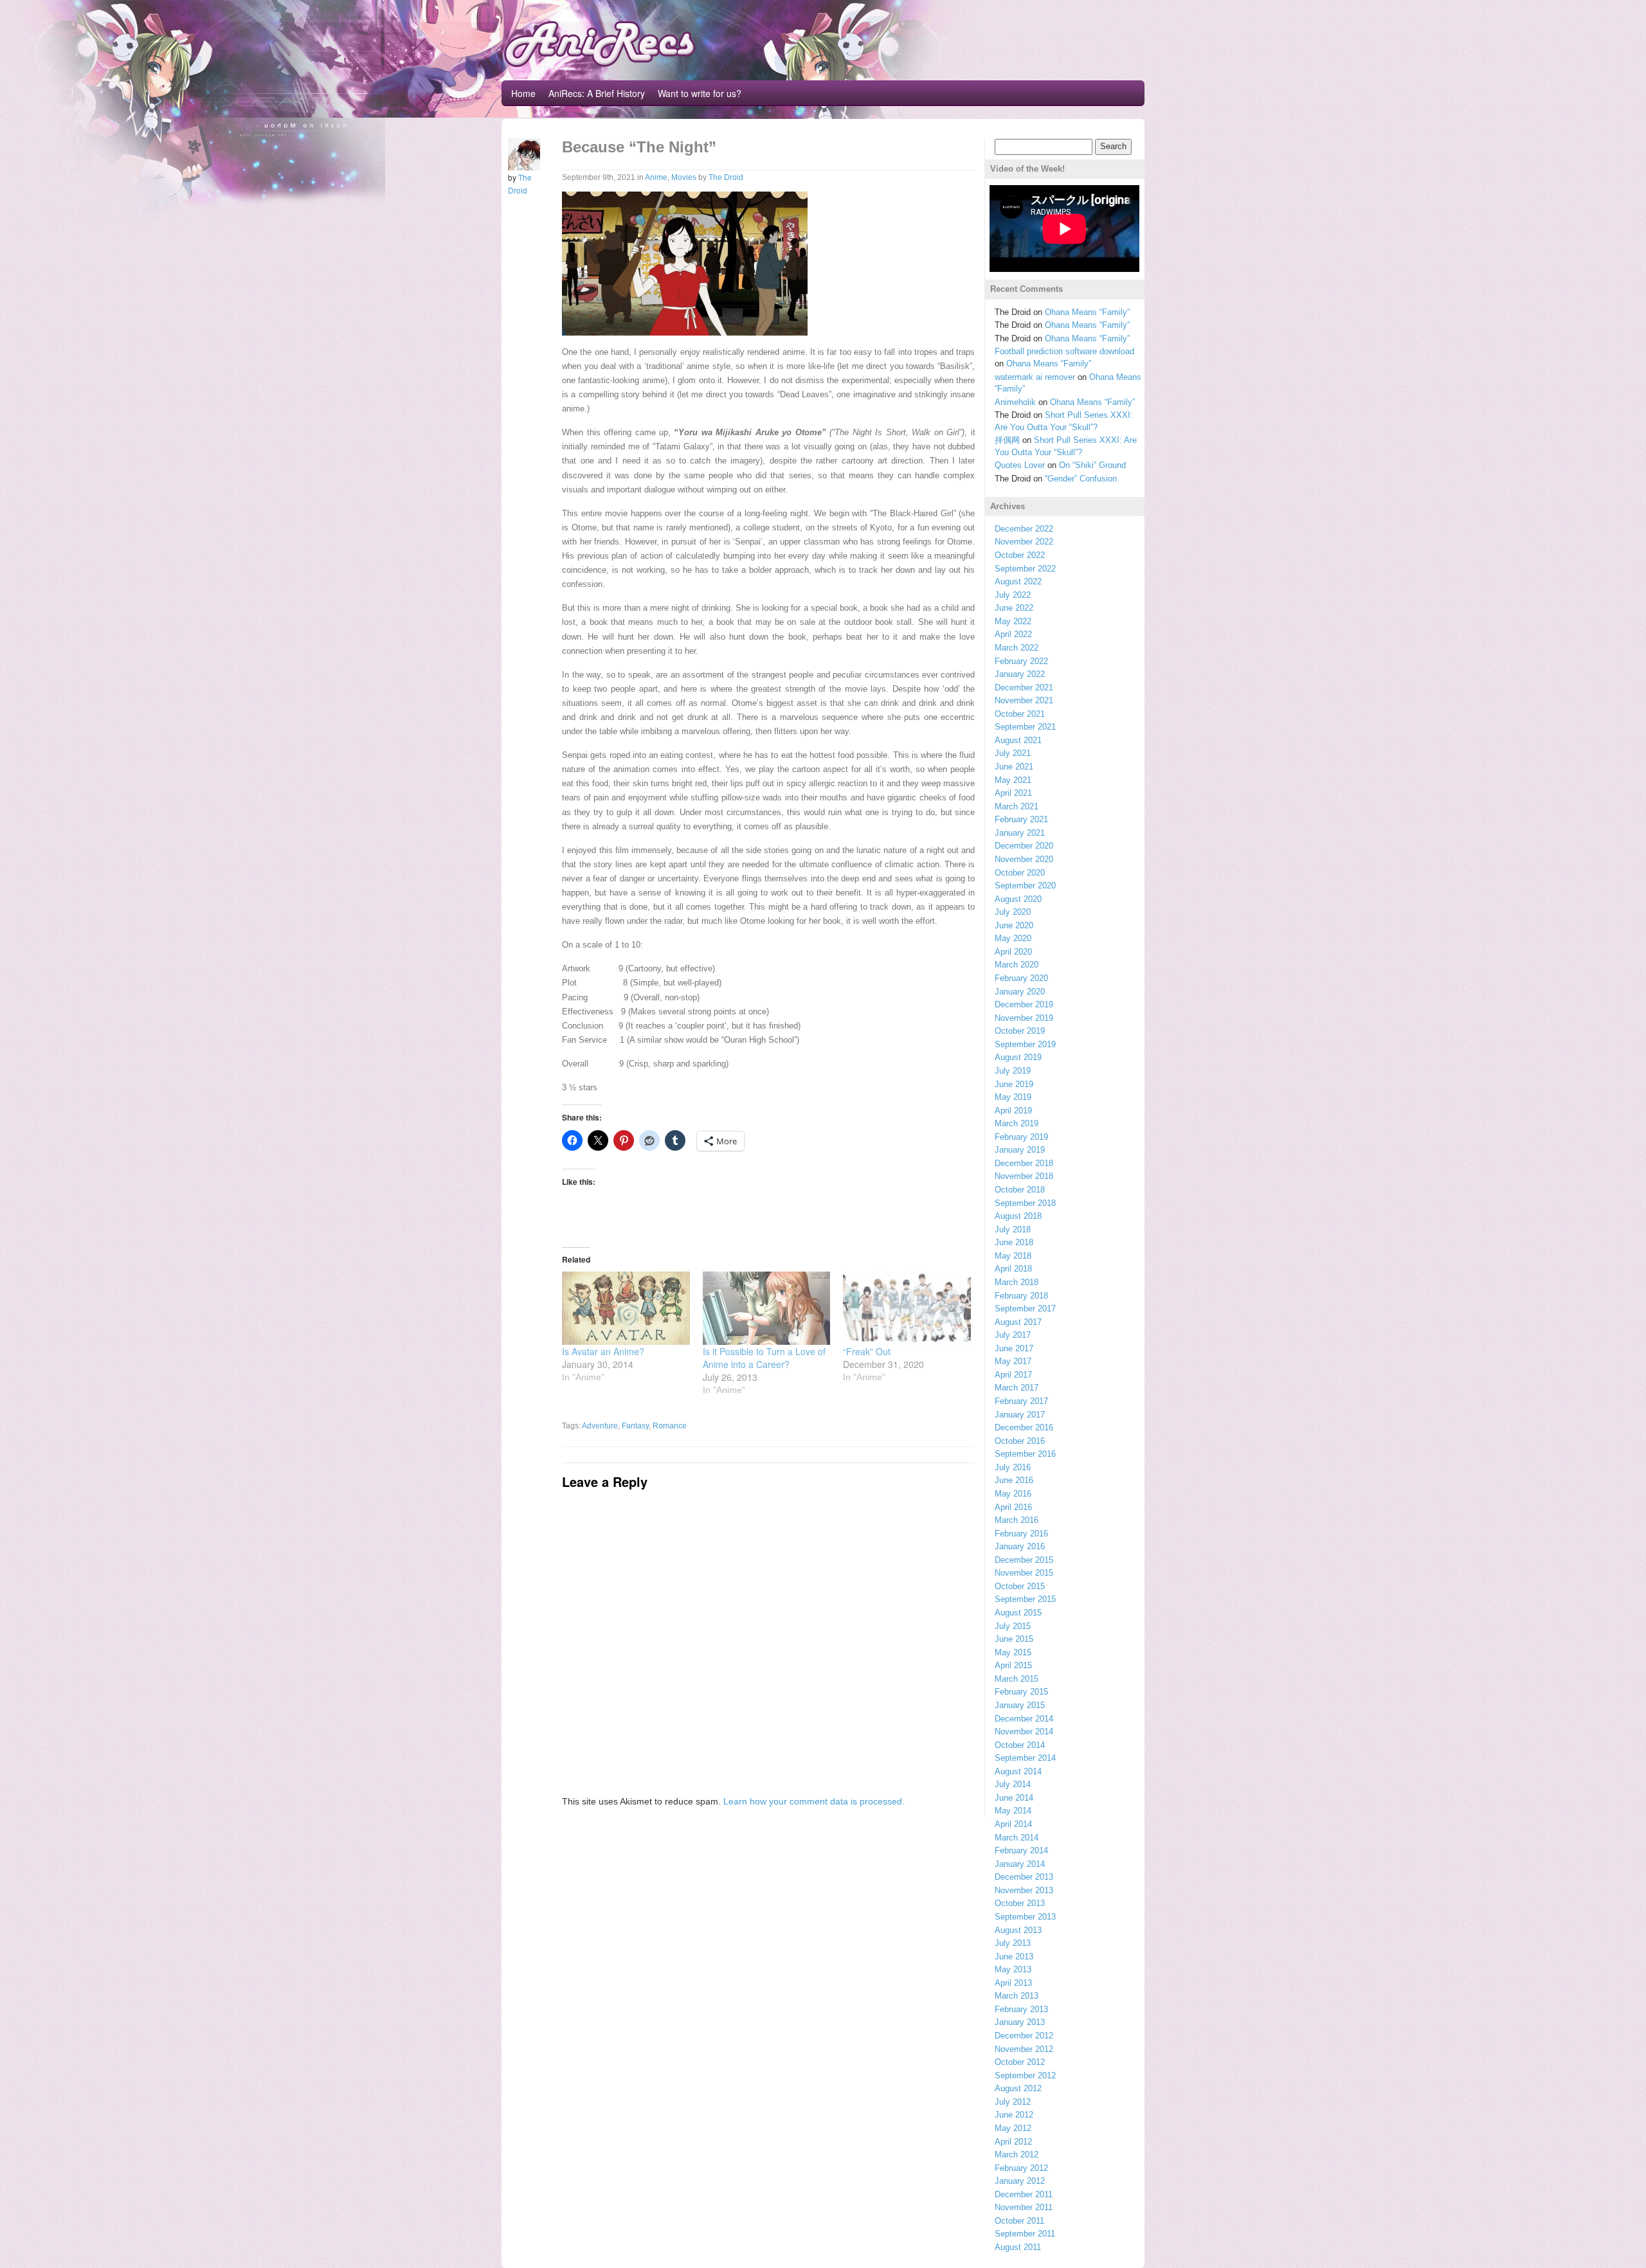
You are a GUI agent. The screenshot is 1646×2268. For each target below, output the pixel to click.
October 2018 (1020, 1190)
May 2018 (1013, 1256)
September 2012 (1025, 2075)
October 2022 (1020, 555)
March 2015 (1017, 1679)
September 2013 (1025, 1917)
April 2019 (1013, 1111)
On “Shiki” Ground (1092, 465)
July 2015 (1013, 1626)
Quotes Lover (1020, 465)
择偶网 (1007, 440)
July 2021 (1013, 753)
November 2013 (1024, 1890)
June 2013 (1014, 1957)
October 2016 (1020, 1441)
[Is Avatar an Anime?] (626, 1308)
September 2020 (1025, 886)
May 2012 (1013, 2128)
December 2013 (1024, 1877)
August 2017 (1018, 1322)
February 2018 (1021, 1296)
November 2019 (1024, 1018)
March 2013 (1017, 1996)
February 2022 (1021, 661)
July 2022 (1013, 595)
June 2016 (1014, 1480)
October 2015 (1020, 1586)
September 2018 (1025, 1203)
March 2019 (1017, 1123)
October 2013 (1020, 1903)
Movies (684, 177)
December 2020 (1024, 846)
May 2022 (1013, 621)
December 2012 (1024, 2036)
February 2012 (1021, 2168)
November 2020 (1024, 859)
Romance (670, 1426)
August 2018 (1018, 1216)
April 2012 (1013, 2142)
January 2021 (1020, 833)
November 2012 (1024, 2049)
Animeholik (1015, 402)
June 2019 (1014, 1084)
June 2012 (1014, 2115)
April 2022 (1013, 634)
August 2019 (1018, 1057)
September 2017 (1025, 1309)
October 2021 (1020, 714)
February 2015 (1021, 1692)
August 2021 (1018, 740)
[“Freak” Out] (907, 1308)
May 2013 (1013, 1969)
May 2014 (1013, 1811)
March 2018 (1017, 1282)
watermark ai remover (1035, 377)
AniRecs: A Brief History (597, 93)
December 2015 (1024, 1560)
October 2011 (1019, 2221)
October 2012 (1020, 2062)
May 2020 (1013, 938)
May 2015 (1013, 1652)
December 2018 (1024, 1163)
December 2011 (1024, 2194)
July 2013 (1013, 1943)
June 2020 (1014, 925)
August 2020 (1018, 899)
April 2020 (1013, 952)
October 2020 (1020, 873)
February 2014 (1021, 1850)
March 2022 (1017, 648)
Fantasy (635, 1426)
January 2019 (1020, 1150)
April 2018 (1013, 1269)
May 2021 (1013, 780)
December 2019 (1024, 1004)
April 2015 (1013, 1665)
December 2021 (1024, 688)
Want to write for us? (700, 93)
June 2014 (1014, 1798)
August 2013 (1018, 1930)
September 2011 (1025, 2234)
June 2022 (1014, 608)
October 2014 (1020, 1745)
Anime (656, 177)
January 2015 (1020, 1705)
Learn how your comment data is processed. (814, 1801)
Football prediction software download (1064, 351)
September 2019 (1025, 1044)
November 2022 (1024, 542)
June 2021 (1014, 767)
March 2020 (1017, 965)
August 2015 (1018, 1613)
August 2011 (1018, 2247)
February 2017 (1021, 1401)
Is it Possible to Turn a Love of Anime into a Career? (764, 1358)
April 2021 (1013, 793)
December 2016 (1024, 1427)
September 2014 (1025, 1758)
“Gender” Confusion (1081, 479)
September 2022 (1025, 569)
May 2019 (1013, 1097)
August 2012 (1018, 2088)
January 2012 (1020, 2181)
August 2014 (1018, 1771)
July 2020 (1013, 912)
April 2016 (1013, 1507)
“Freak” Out (867, 1351)
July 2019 (1013, 1071)
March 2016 (1017, 1520)
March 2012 (1017, 2155)
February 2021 (1021, 819)
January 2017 (1020, 1415)
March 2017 (1017, 1388)
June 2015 (1014, 1639)
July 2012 (1013, 2102)
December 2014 (1024, 1719)
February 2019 (1021, 1137)
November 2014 (1024, 1732)
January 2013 (1020, 2022)
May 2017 (1013, 1361)
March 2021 (1017, 806)
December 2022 (1024, 529)
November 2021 (1024, 700)
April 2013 (1013, 1983)
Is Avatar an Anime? (603, 1351)
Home (523, 93)
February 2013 (1021, 2009)
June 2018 (1014, 1242)
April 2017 (1013, 1375)
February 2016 (1021, 1534)
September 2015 (1025, 1599)
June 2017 (1014, 1348)
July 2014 (1013, 1784)
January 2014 (1020, 1864)
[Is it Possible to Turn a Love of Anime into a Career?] (767, 1308)
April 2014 (1013, 1824)
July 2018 (1013, 1229)
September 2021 (1025, 727)
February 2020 (1021, 978)
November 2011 (1024, 2207)
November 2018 (1024, 1176)
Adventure (600, 1426)
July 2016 (1013, 1467)
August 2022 (1018, 581)
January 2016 (1020, 1546)
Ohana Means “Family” (1087, 312)
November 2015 (1024, 1573)
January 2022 (1020, 674)
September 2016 (1025, 1454)
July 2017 (1013, 1335)
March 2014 (1017, 1838)
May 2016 (1013, 1494)
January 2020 (1020, 992)
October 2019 (1020, 1031)
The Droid (726, 177)
